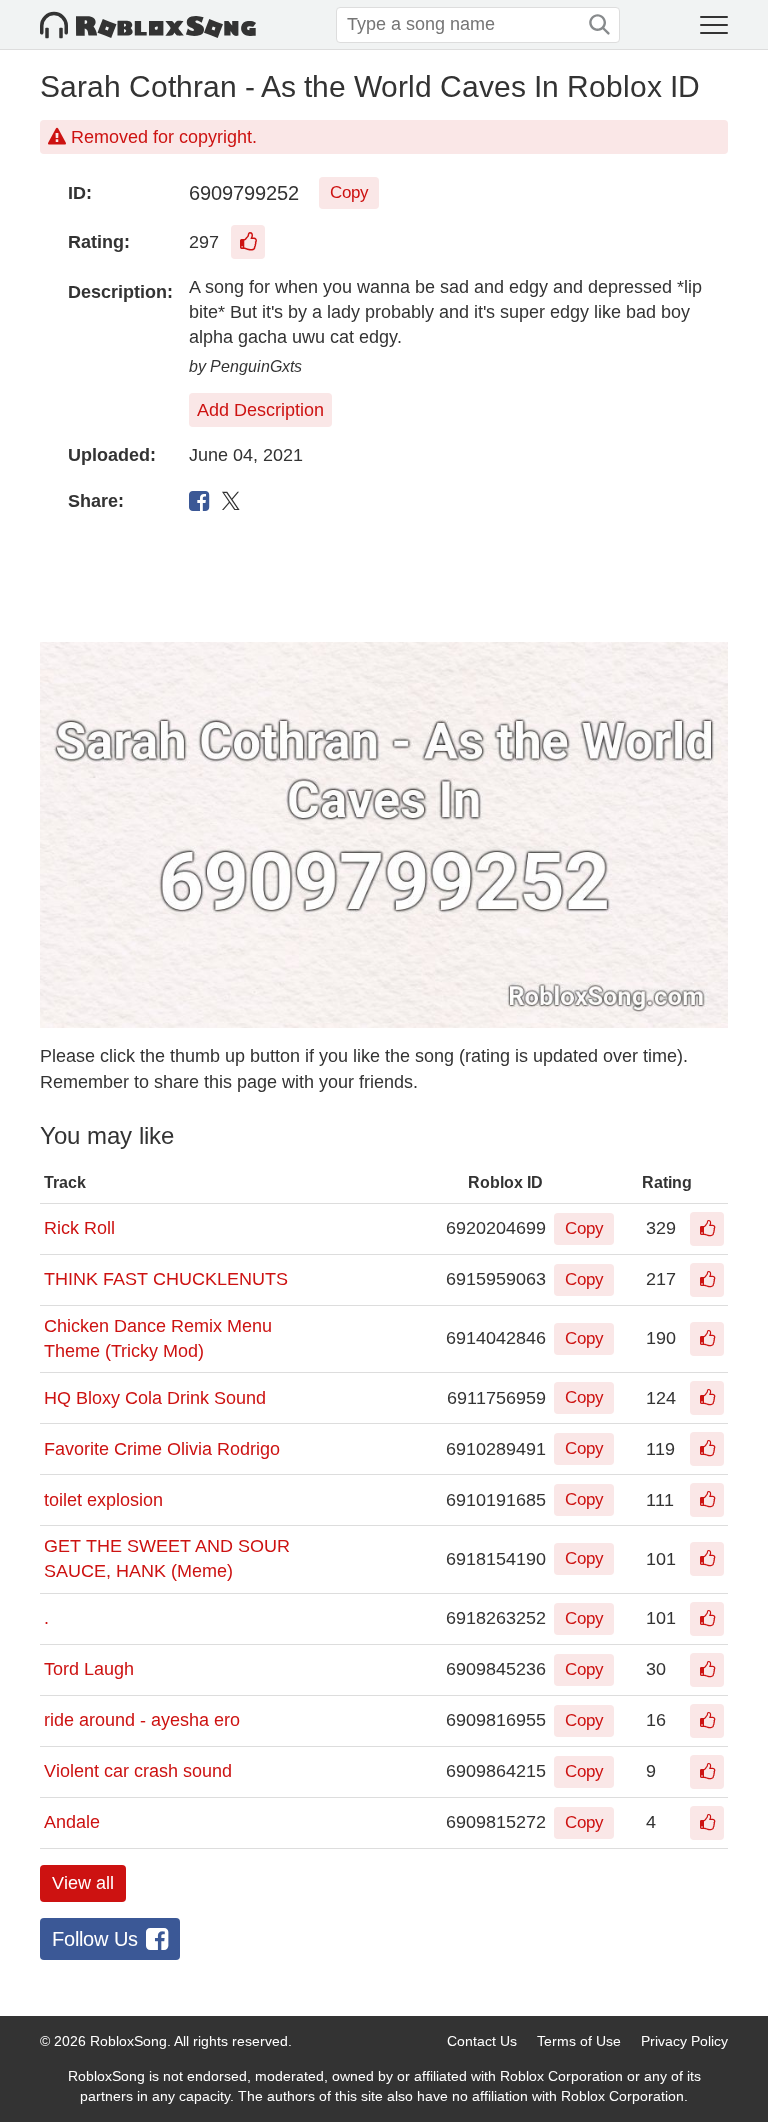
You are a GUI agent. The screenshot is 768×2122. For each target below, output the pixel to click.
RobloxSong (128, 2041)
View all (83, 1883)
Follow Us (95, 1939)
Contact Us (482, 2041)
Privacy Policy (684, 2041)
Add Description (260, 410)
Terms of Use (579, 2041)
